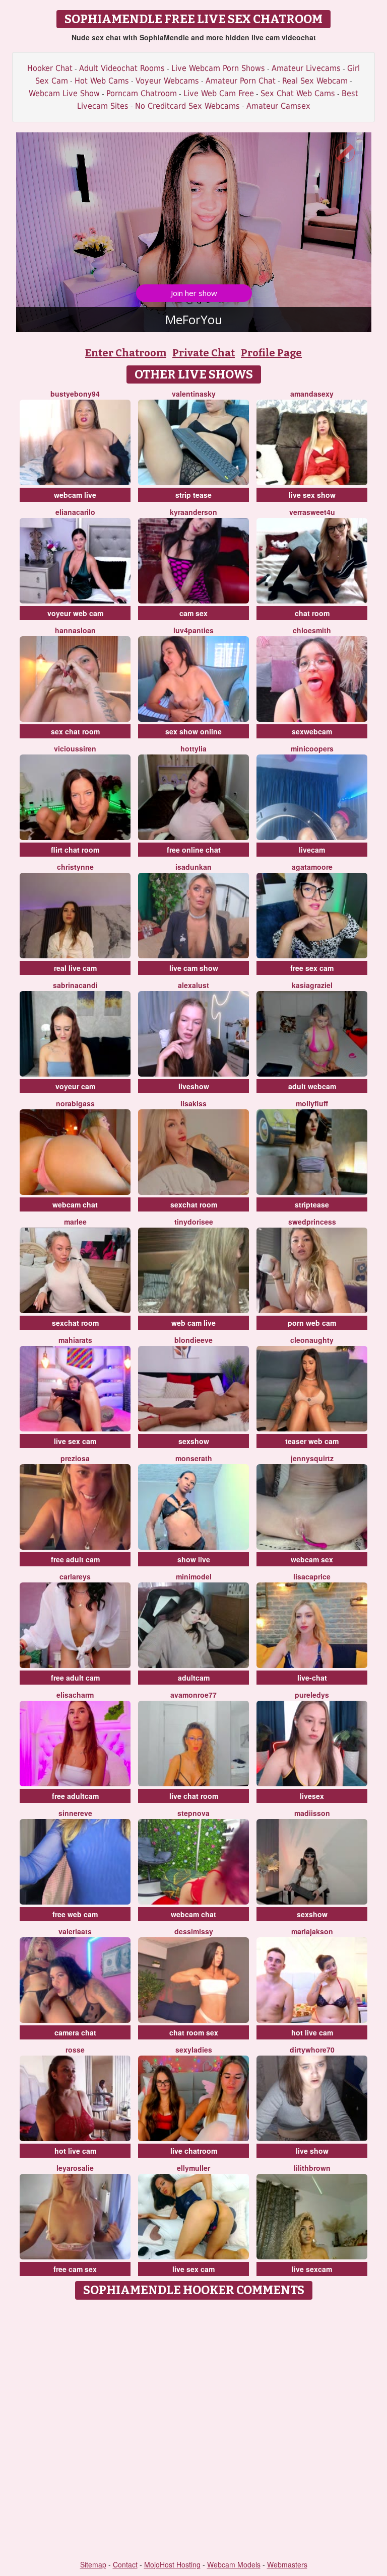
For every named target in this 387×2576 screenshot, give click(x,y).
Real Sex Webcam (315, 81)
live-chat (312, 1678)
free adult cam (75, 1559)
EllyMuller (193, 2168)
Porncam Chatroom (142, 93)
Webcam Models (234, 2564)
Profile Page (271, 353)
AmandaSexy (312, 394)
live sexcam (312, 2269)
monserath (194, 1458)
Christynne (75, 867)
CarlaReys (75, 1576)
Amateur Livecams (306, 68)
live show (312, 2151)
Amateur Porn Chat (241, 81)
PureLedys (312, 1695)
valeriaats (75, 1931)
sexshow (194, 1441)
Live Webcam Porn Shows (218, 68)
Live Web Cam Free (219, 93)
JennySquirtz (312, 1458)
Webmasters (287, 2564)
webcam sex (312, 1559)
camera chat (75, 2032)
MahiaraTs (75, 1340)
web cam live (193, 1323)
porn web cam (312, 1323)
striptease (312, 1204)
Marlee (75, 1222)
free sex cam (312, 968)
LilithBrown (312, 2168)
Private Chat (204, 353)
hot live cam (312, 2032)
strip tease (193, 495)
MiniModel (194, 1576)
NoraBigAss (75, 1103)
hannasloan (75, 630)
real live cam (75, 968)
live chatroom (194, 2151)
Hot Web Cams (102, 81)
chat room (312, 613)
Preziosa (75, 1458)
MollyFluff (312, 1103)
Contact (125, 2564)
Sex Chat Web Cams (298, 93)
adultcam (194, 1678)
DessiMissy (194, 1931)
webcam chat (75, 1204)
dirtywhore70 (312, 2050)
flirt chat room (75, 850)
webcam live (75, 495)
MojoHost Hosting (172, 2564)
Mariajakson (312, 1931)
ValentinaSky (194, 394)
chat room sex (194, 2032)
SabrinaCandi (75, 985)
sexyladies (194, 2050)
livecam (312, 850)
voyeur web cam (75, 613)
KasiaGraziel (312, 985)
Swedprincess (312, 1222)
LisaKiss (193, 1103)
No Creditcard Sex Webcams (187, 106)
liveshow (194, 1086)
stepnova (193, 1813)
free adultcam (75, 1796)
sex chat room (75, 731)
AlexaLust (193, 985)
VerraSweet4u (312, 512)
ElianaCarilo (75, 512)
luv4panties (193, 630)
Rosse (75, 2050)
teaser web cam (312, 1441)
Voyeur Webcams (167, 81)
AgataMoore (312, 867)
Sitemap (93, 2564)
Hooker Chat (50, 68)
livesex (312, 1796)
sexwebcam (312, 731)
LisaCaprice (312, 1576)
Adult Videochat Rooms (122, 68)
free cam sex (75, 2269)
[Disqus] (194, 2431)
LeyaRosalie (75, 2168)
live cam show (194, 968)
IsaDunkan (193, 867)
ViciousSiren (75, 748)
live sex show (312, 495)
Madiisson (312, 1813)
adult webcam (312, 1086)
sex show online (193, 731)
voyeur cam (75, 1086)
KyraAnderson (193, 512)
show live (194, 1559)
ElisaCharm (75, 1695)
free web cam (75, 1914)
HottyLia (193, 748)
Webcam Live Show (64, 93)
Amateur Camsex (278, 106)
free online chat (194, 850)
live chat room (194, 1796)
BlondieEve (193, 1340)
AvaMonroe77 (193, 1695)
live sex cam (75, 1441)
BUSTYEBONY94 (75, 394)
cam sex (193, 613)
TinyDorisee (194, 1222)
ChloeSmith (312, 630)
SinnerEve (75, 1813)
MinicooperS (312, 748)
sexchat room (194, 1204)
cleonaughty (312, 1340)
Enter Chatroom (126, 353)
